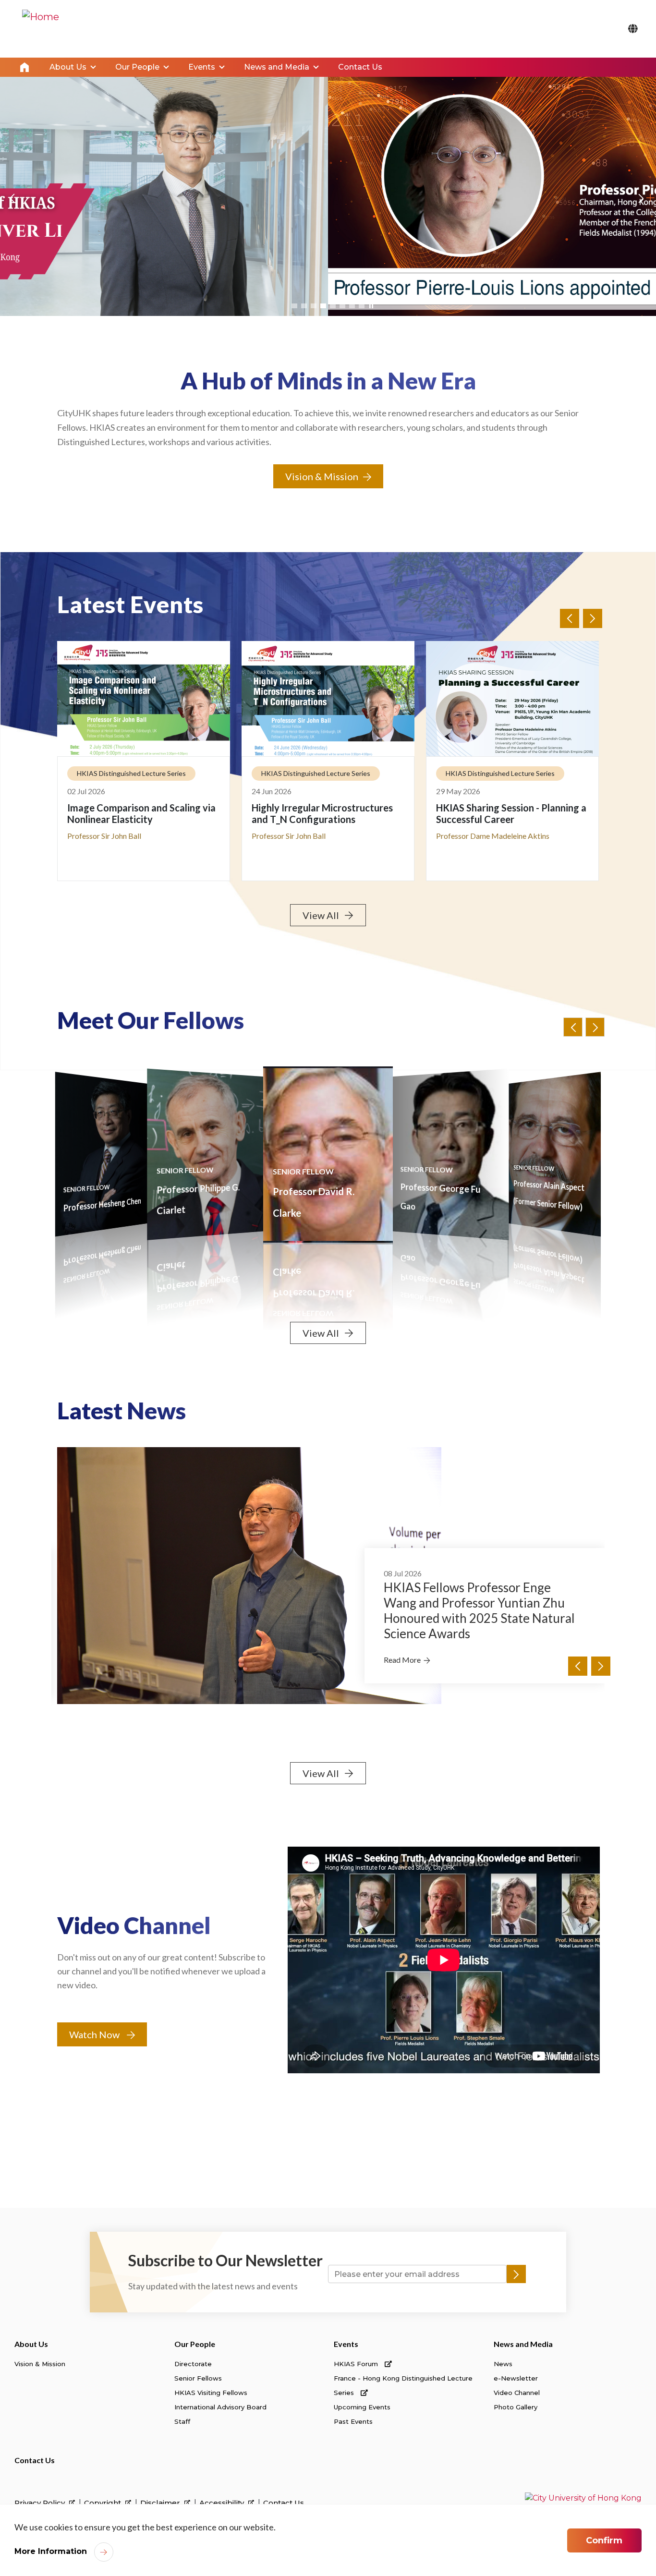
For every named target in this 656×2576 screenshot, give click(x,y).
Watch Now (94, 2034)
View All (321, 915)
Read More (402, 1645)
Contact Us (35, 2460)
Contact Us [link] (360, 67)
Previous (11, 205)
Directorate (193, 2364)
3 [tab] (314, 306)
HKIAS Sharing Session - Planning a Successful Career (327, 813)
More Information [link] (51, 2551)
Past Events (353, 2421)
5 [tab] (333, 306)
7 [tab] (352, 306)
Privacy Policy (41, 2503)
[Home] (41, 29)
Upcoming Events (362, 2407)
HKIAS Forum (357, 2364)
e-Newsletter (516, 2378)
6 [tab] (342, 306)
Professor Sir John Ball (548, 1204)
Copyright (103, 2503)
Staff (182, 2421)
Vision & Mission (322, 476)
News (503, 2364)
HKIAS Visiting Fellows (211, 2393)
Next (640, 205)
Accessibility (223, 2503)
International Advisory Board (220, 2407)
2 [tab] (304, 306)
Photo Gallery (516, 2407)
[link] (583, 2498)
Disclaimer (161, 2503)
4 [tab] (323, 306)
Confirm (604, 2540)
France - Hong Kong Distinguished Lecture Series (403, 2385)
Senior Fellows (198, 2378)
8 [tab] (362, 306)
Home (24, 67)
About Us (31, 2344)
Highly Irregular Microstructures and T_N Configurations (138, 813)
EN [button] (633, 29)
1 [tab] (294, 306)
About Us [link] (68, 67)
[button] (595, 1027)
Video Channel (517, 2393)
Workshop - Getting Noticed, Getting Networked (499, 813)
